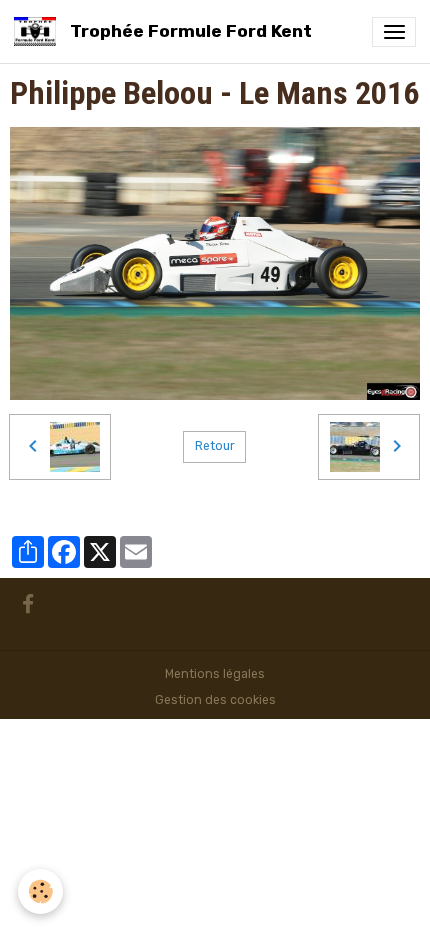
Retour (215, 446)
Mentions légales (215, 674)
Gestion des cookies (215, 700)
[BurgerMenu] (394, 32)
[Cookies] (40, 891)
